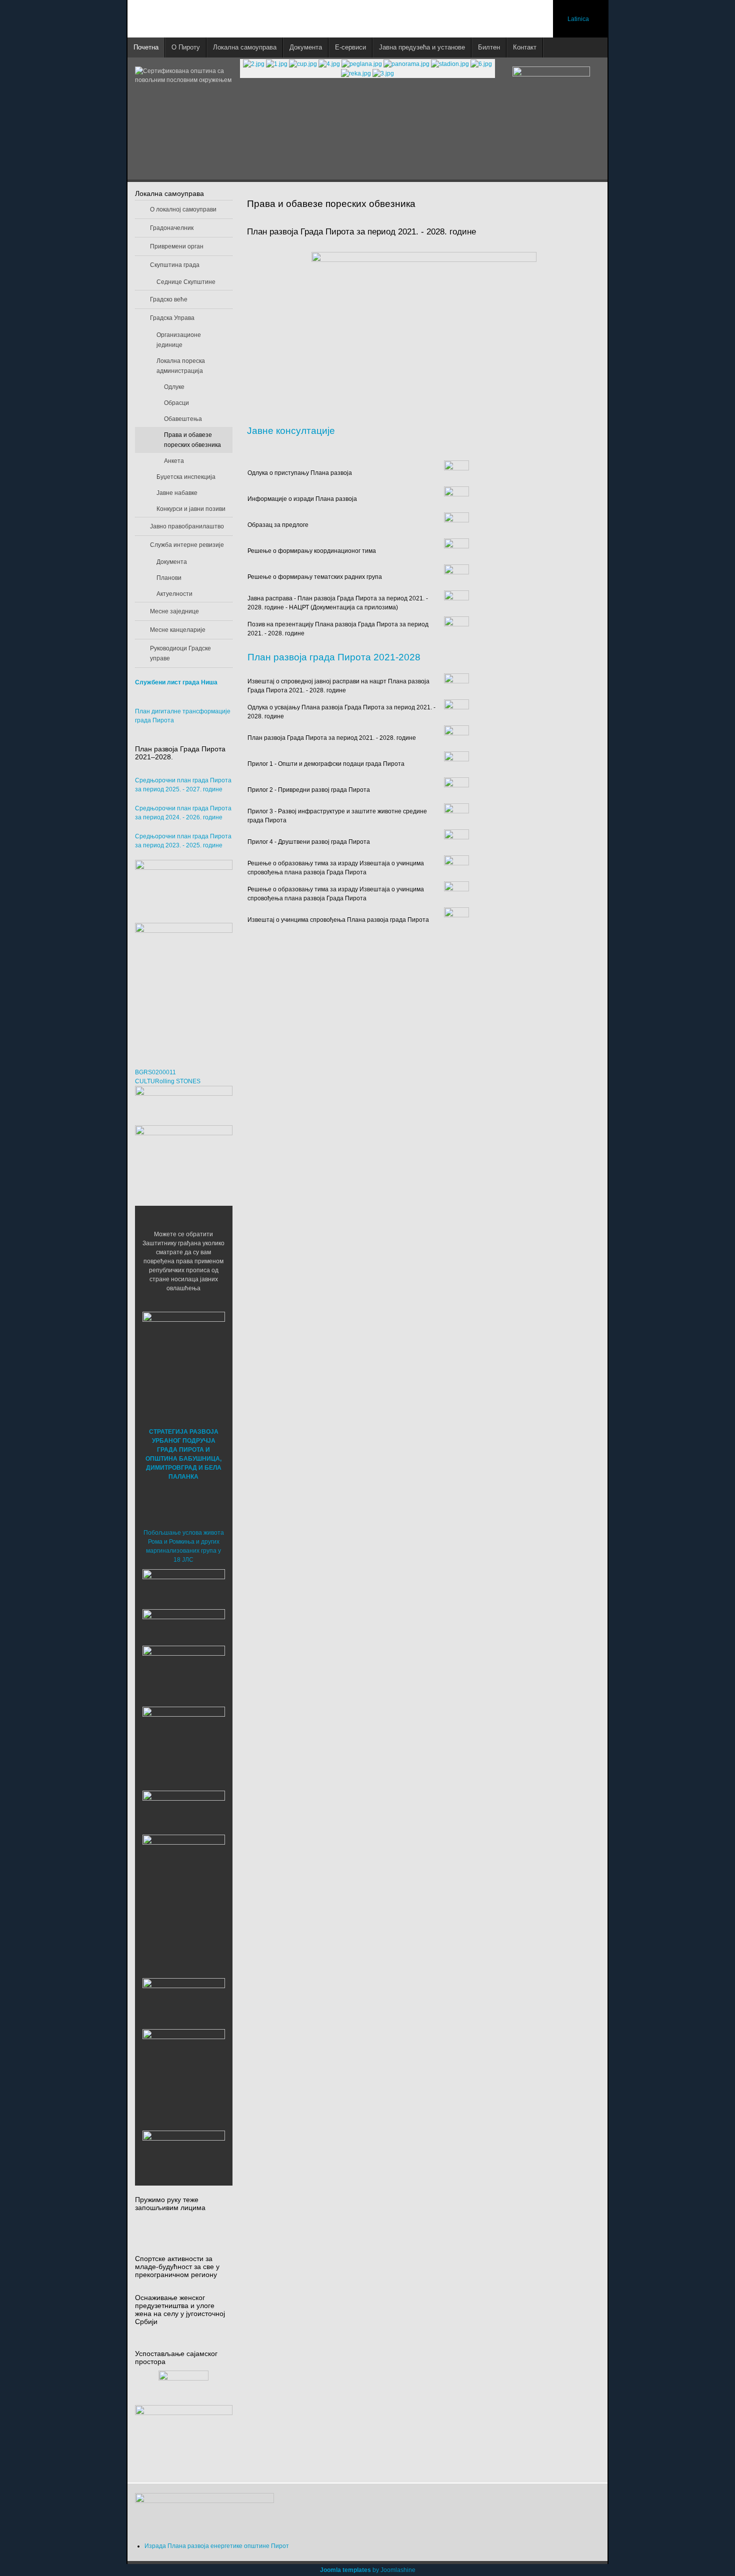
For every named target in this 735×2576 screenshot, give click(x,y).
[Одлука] (456, 473)
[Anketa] (184, 2439)
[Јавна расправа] (456, 603)
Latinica (578, 19)
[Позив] (456, 629)
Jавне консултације (291, 431)
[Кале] (184, 2070)
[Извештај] (456, 685)
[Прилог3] (456, 815)
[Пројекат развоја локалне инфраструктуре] (184, 985)
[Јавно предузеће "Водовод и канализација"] (184, 1810)
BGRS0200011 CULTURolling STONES (168, 1077)
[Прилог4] (456, 841)
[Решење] (456, 551)
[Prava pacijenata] (184, 2001)
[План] (456, 737)
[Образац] (456, 525)
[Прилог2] (456, 789)
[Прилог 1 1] (456, 763)
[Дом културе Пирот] (184, 1673)
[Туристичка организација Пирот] (184, 1739)
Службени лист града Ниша (176, 682)
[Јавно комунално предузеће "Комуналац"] (184, 1875)
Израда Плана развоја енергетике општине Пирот (217, 2546)
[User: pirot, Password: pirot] (184, 1586)
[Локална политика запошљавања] (184, 886)
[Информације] (456, 499)
